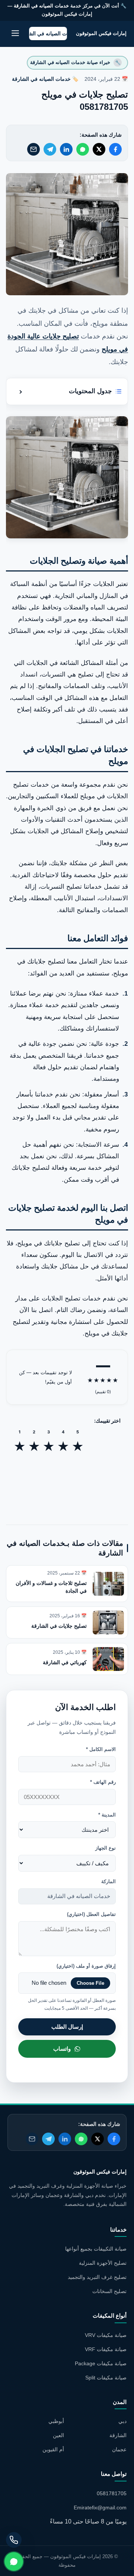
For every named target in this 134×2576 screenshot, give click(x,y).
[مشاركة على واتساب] (83, 149)
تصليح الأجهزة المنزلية (103, 2263)
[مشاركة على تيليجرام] (50, 149)
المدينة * (107, 1815)
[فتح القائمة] (15, 34)
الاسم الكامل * (101, 1749)
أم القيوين (53, 2449)
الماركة (109, 1881)
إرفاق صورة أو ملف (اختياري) (86, 1966)
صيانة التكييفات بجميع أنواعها (96, 2249)
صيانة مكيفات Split (106, 2378)
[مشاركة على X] (99, 149)
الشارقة (118, 2435)
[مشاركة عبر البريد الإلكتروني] (33, 149)
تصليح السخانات (109, 2291)
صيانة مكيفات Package (101, 2363)
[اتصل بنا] (14, 2540)
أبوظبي (56, 2421)
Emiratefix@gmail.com (100, 2507)
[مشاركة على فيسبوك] (115, 149)
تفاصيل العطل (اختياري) (91, 1914)
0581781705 (112, 2493)
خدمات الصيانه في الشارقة (41, 79)
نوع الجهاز (106, 1848)
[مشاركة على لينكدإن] (66, 149)
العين (58, 2435)
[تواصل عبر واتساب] (14, 2561)
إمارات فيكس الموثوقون (101, 33)
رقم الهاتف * (103, 1782)
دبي (122, 2421)
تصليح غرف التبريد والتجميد (97, 2277)
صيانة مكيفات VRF (106, 2349)
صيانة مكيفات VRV (106, 2335)
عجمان (119, 2449)
